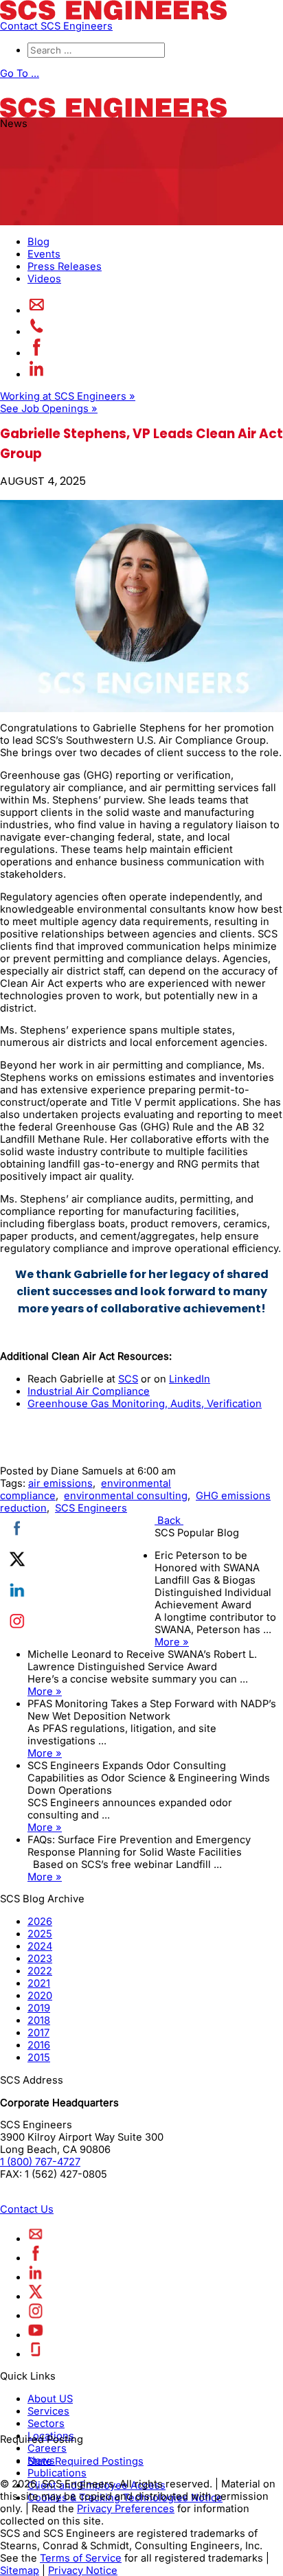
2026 (40, 1922)
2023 (40, 1959)
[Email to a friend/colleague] (37, 310)
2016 (39, 2045)
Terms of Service (81, 2557)
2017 (38, 2033)
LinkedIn (190, 1379)
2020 (40, 1996)
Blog (38, 242)
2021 (39, 1983)
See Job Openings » (49, 409)
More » (172, 1642)
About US (50, 2398)
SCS (128, 1379)
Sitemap (20, 2570)
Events (44, 254)
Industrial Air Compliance (89, 1391)
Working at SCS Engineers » (68, 396)
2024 (40, 1946)
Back (169, 1520)
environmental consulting (126, 1496)
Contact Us (27, 2209)
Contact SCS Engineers (56, 26)
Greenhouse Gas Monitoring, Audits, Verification (145, 1404)
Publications (57, 2472)
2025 (40, 1934)
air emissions (60, 1483)
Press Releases (65, 266)
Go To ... (20, 73)
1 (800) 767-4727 (40, 2162)
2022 (40, 1971)
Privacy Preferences (126, 2508)
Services (48, 2410)
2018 (39, 2020)
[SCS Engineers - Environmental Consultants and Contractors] (113, 16)
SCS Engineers (91, 1508)
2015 (39, 2058)
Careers (47, 2448)
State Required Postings (86, 2461)
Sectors (46, 2423)
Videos (44, 279)
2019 (39, 2008)
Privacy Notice (83, 2570)
